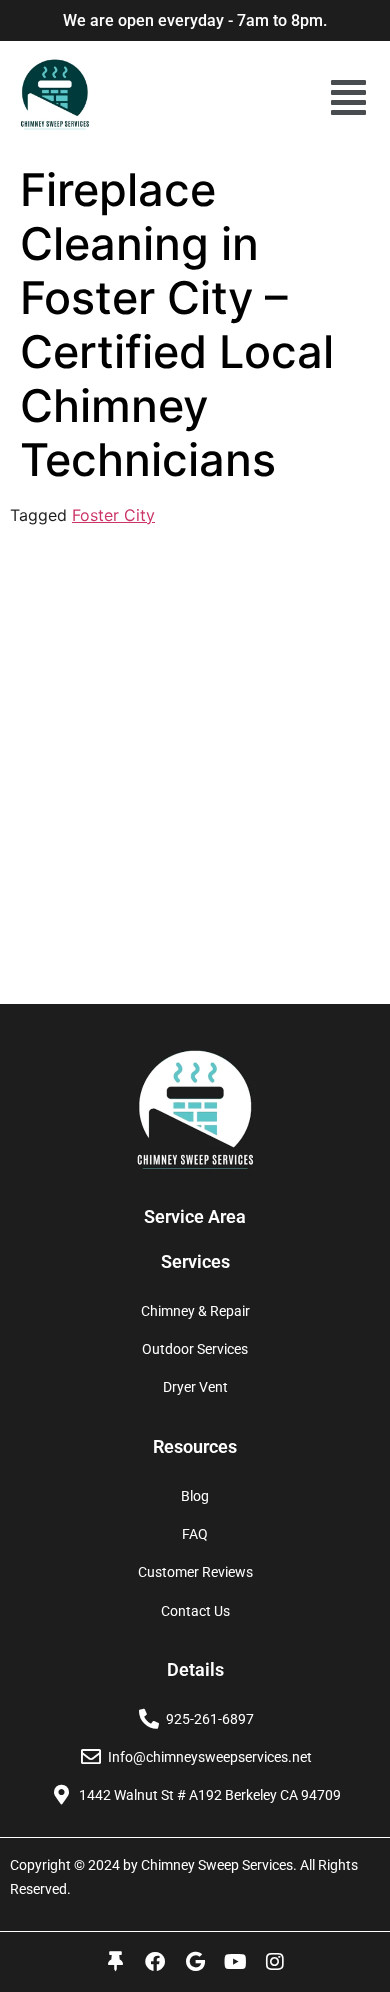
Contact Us (195, 1611)
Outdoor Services (195, 1349)
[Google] (195, 1962)
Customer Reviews (195, 1572)
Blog (195, 1496)
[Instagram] (275, 1962)
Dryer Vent (195, 1387)
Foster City (113, 515)
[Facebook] (155, 1962)
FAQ (195, 1534)
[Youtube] (235, 1962)
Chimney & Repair (195, 1311)
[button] (348, 97)
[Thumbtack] (115, 1962)
